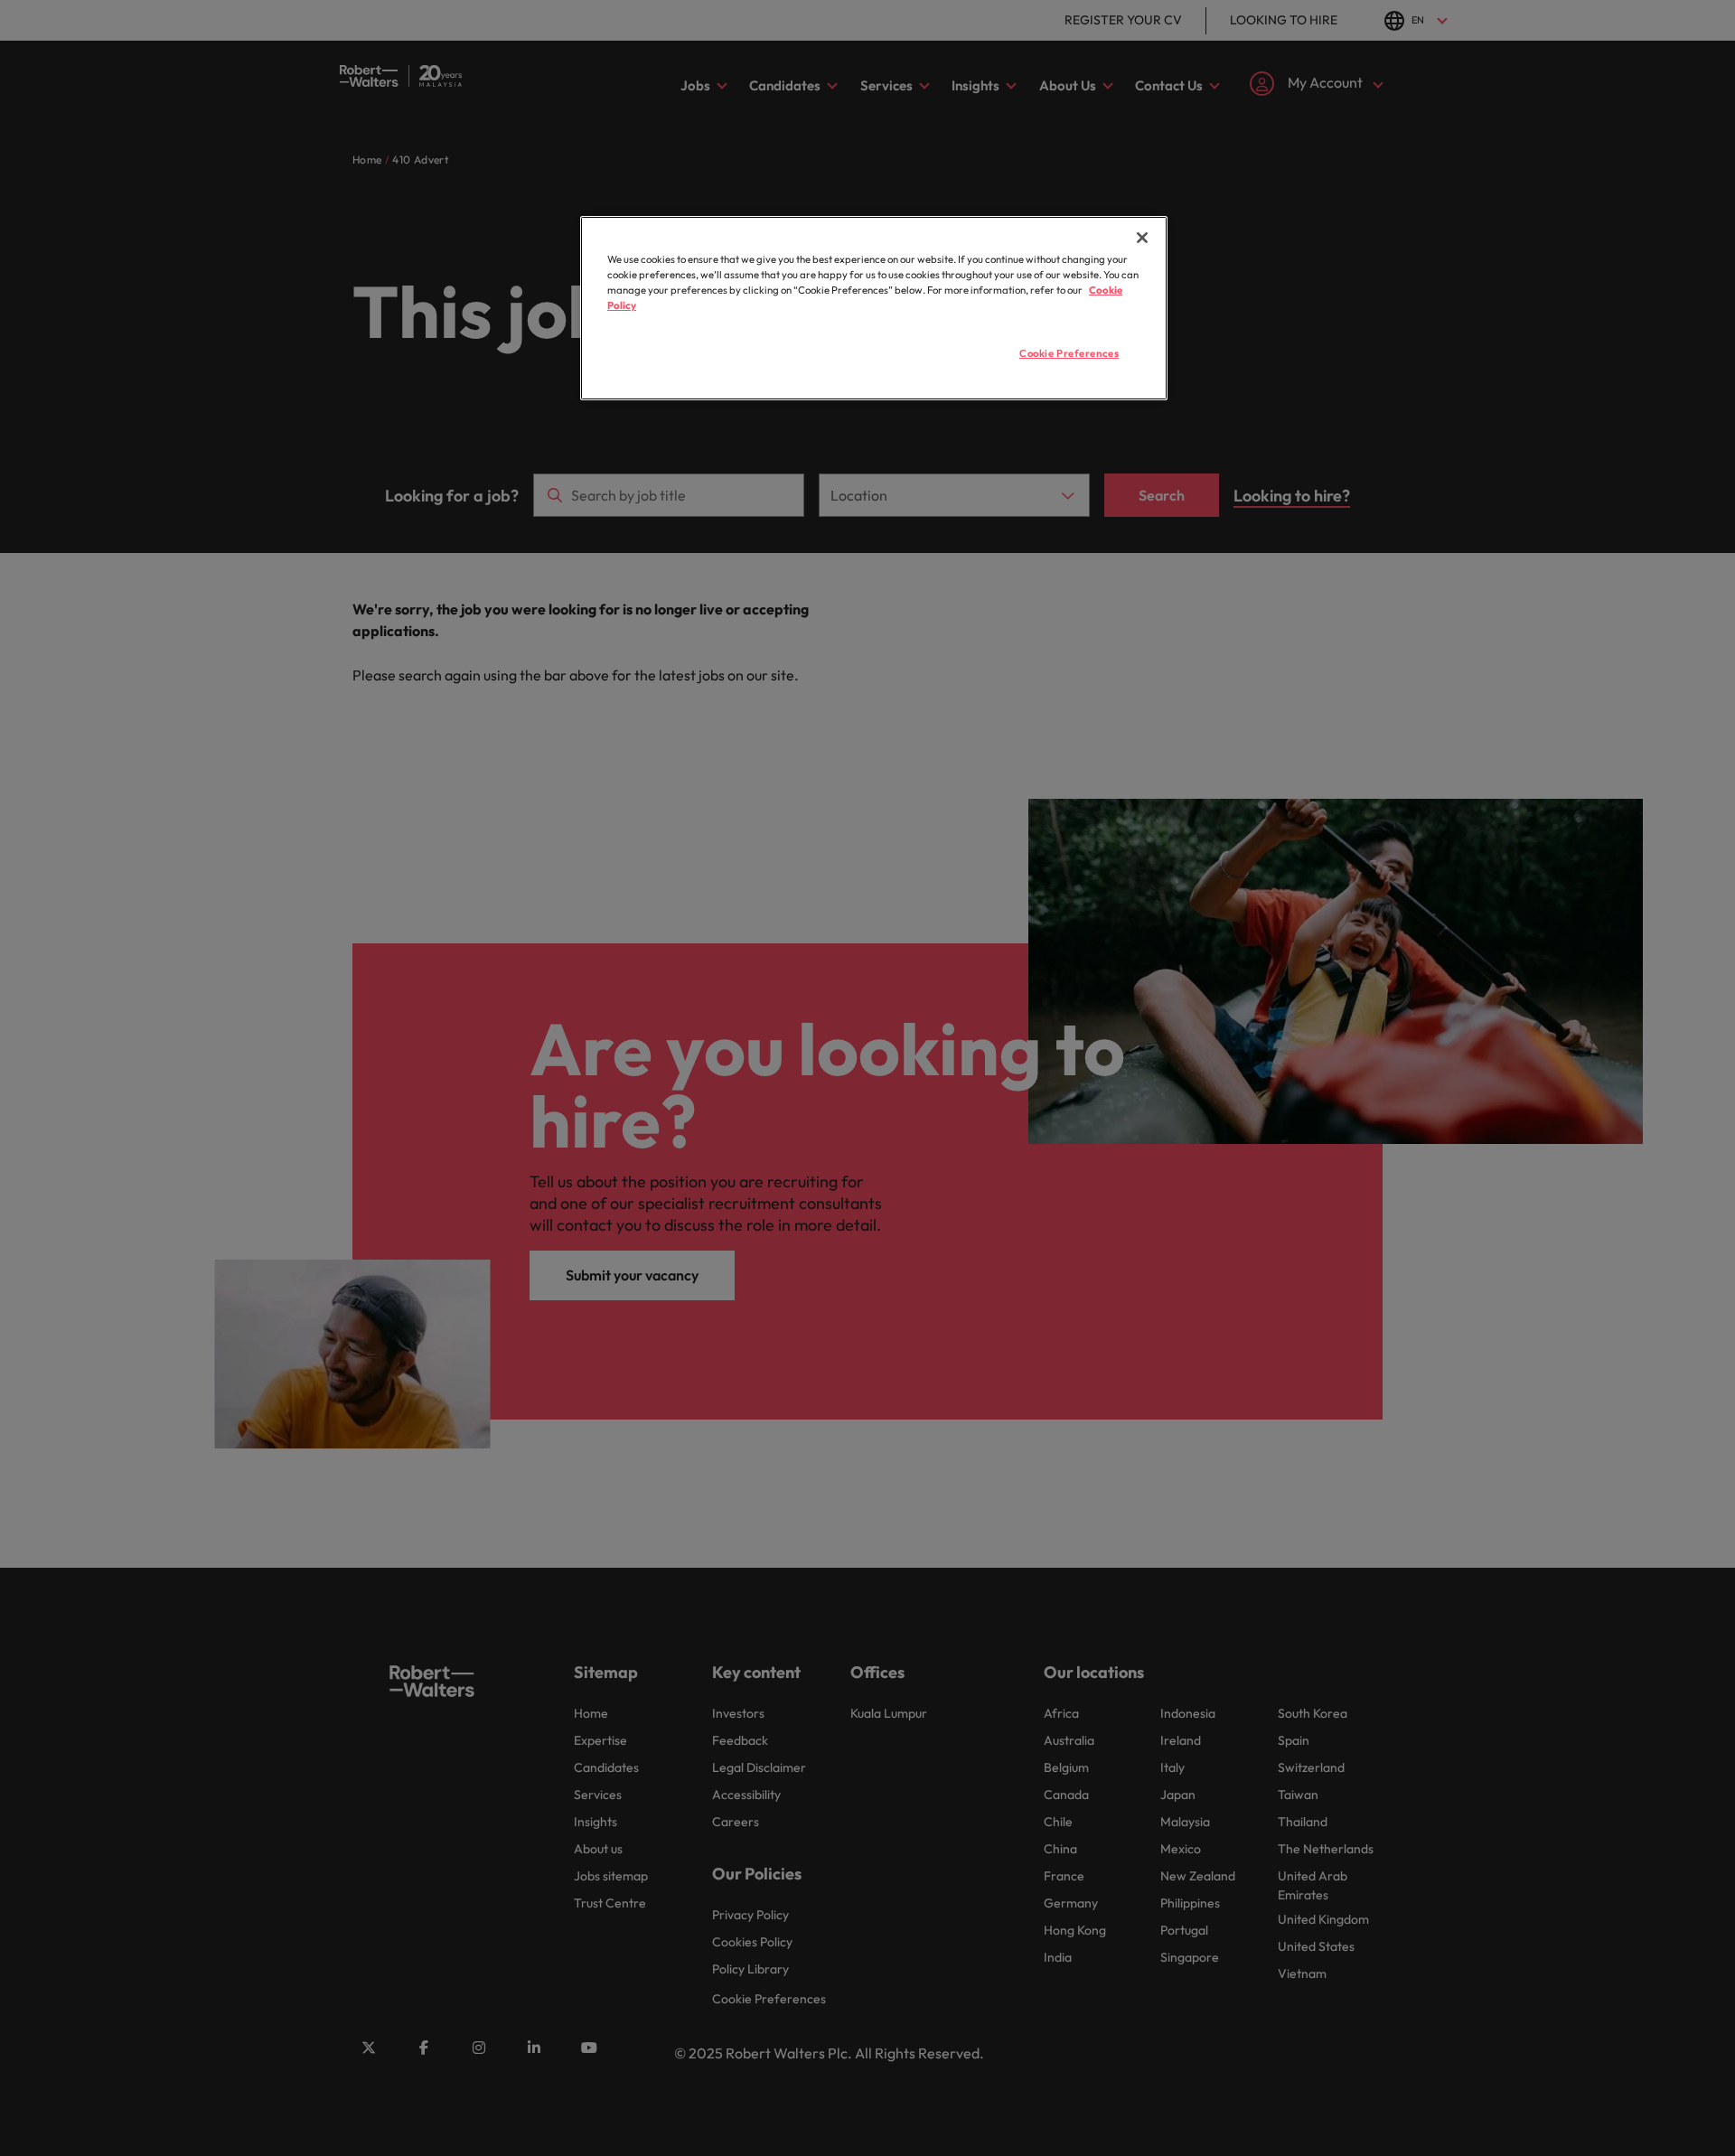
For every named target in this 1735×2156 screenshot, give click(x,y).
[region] (874, 308)
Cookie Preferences (1069, 353)
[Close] (1142, 238)
